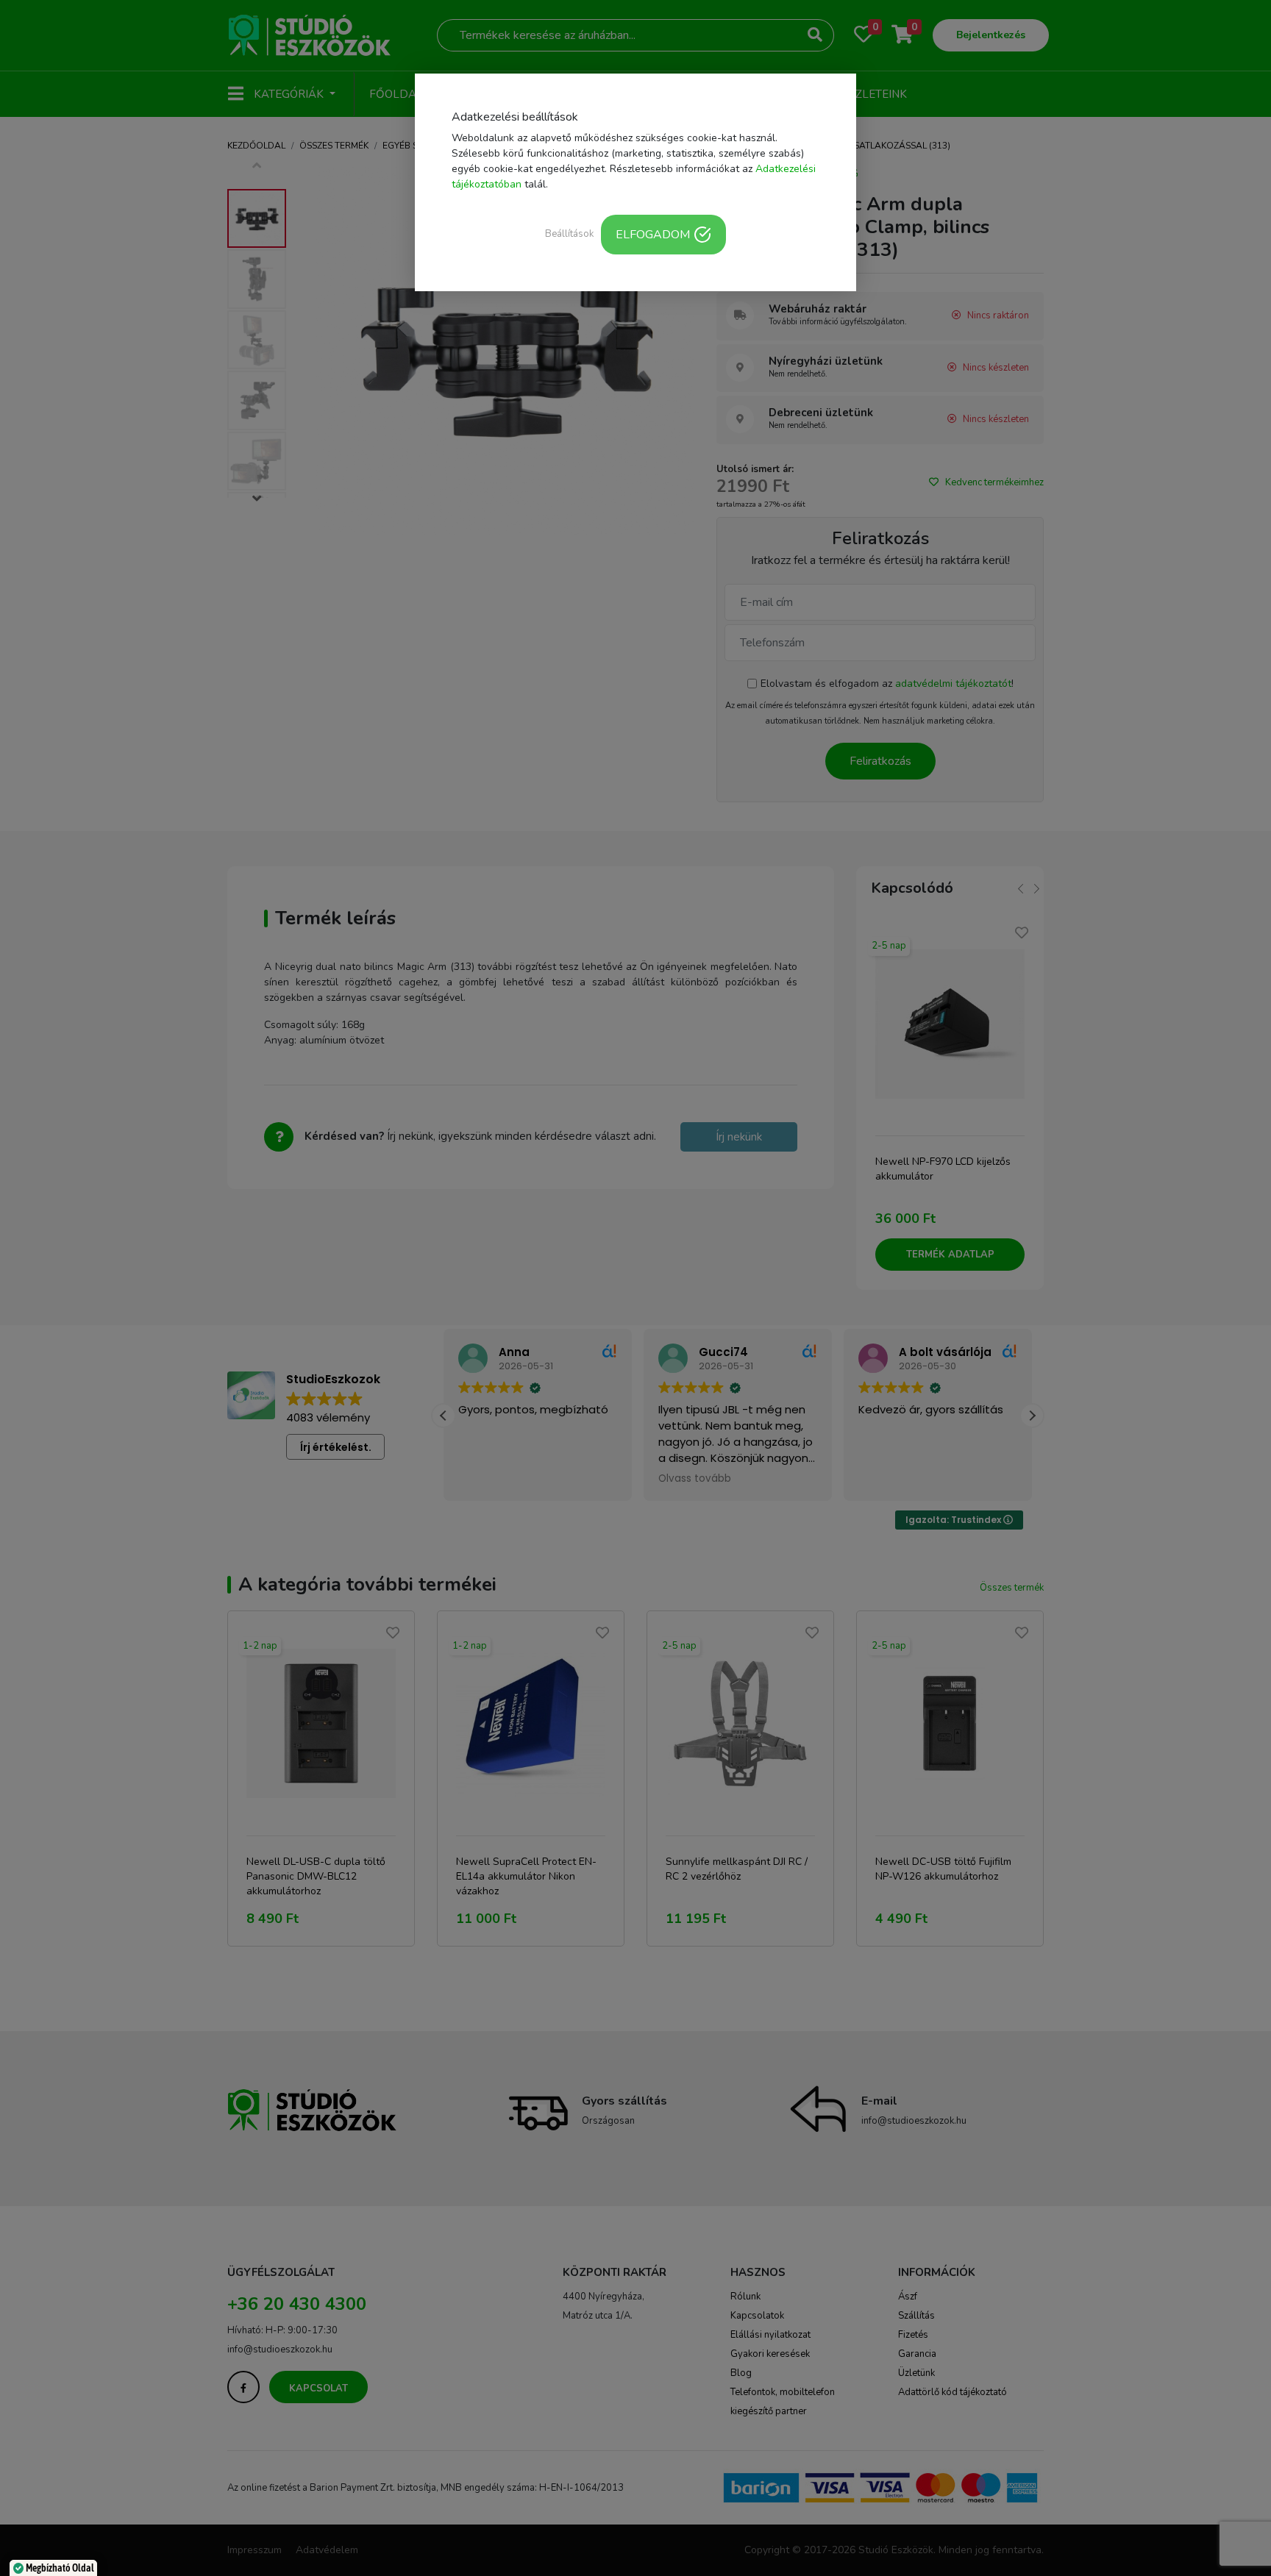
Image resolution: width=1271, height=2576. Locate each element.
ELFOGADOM (653, 235)
